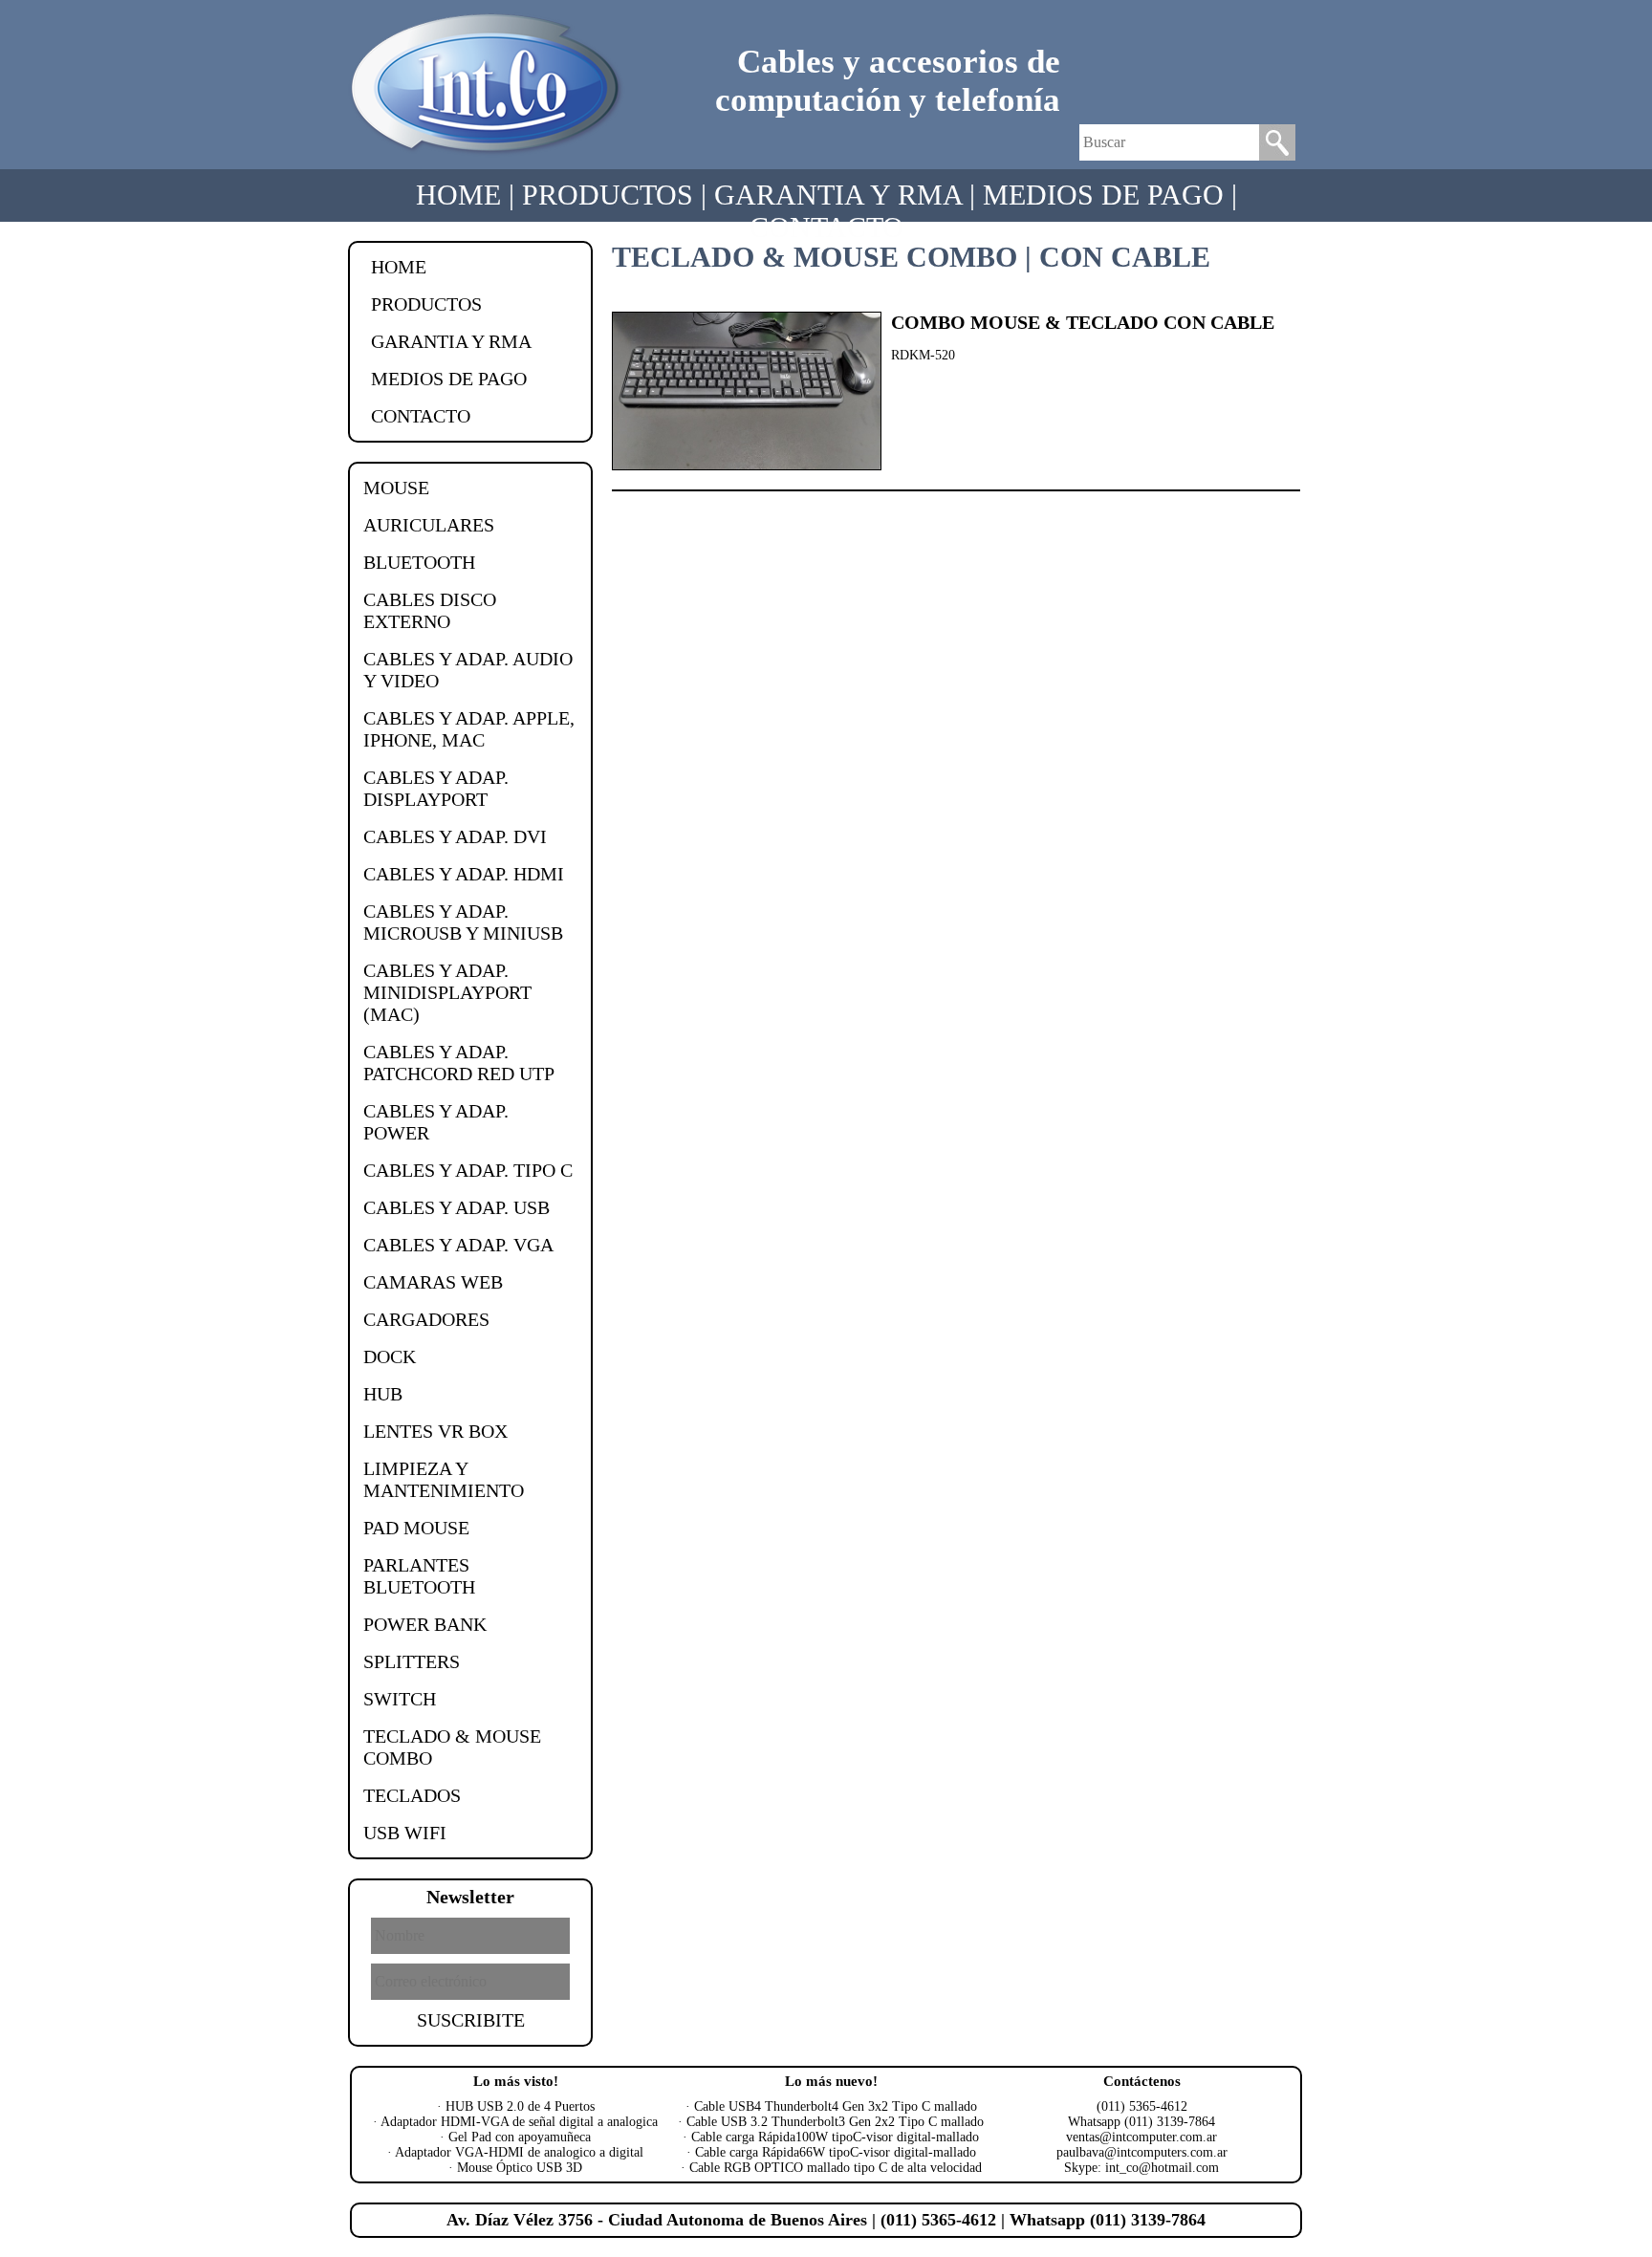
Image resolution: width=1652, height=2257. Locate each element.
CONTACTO (826, 227)
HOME (458, 195)
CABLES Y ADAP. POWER (436, 1122)
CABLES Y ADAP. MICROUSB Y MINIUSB (463, 922)
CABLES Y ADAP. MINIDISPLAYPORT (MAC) (447, 992)
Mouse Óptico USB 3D (520, 2168)
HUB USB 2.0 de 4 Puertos (520, 2106)
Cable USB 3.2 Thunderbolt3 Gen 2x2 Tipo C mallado (835, 2122)
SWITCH (400, 1699)
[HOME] (487, 154)
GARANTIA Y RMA (838, 195)
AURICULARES (429, 525)
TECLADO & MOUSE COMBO (452, 1747)
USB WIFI (405, 1833)
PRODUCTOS (608, 195)
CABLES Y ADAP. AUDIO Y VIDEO (468, 670)
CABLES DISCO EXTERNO (430, 610)
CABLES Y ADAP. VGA (458, 1245)
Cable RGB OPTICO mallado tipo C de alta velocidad (836, 2168)
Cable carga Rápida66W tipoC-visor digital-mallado (836, 2152)
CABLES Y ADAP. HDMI (464, 874)
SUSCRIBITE (471, 2020)
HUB (383, 1394)
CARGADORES (426, 1319)
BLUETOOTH (419, 562)
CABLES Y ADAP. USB (456, 1207)
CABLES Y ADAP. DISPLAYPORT (436, 788)
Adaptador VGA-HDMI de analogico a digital (519, 2152)
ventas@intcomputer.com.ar (1141, 2137)
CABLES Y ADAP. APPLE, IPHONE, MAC (469, 729)
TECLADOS (412, 1795)
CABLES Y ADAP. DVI (455, 836)
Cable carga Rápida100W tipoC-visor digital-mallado (835, 2137)
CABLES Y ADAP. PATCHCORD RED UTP (459, 1063)
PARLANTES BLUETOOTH (419, 1576)
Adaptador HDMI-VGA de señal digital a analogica (519, 2122)
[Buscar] (1277, 155)
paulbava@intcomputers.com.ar (1142, 2152)
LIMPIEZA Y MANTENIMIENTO (444, 1479)
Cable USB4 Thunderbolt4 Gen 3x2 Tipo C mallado (836, 2106)
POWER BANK (425, 1624)
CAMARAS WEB (433, 1282)
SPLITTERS (412, 1661)
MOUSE (396, 488)
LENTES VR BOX (435, 1431)
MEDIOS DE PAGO (1103, 195)
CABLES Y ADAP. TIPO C (468, 1170)
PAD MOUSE (416, 1528)
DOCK (390, 1356)
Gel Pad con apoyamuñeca (520, 2137)
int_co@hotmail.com (1162, 2168)
